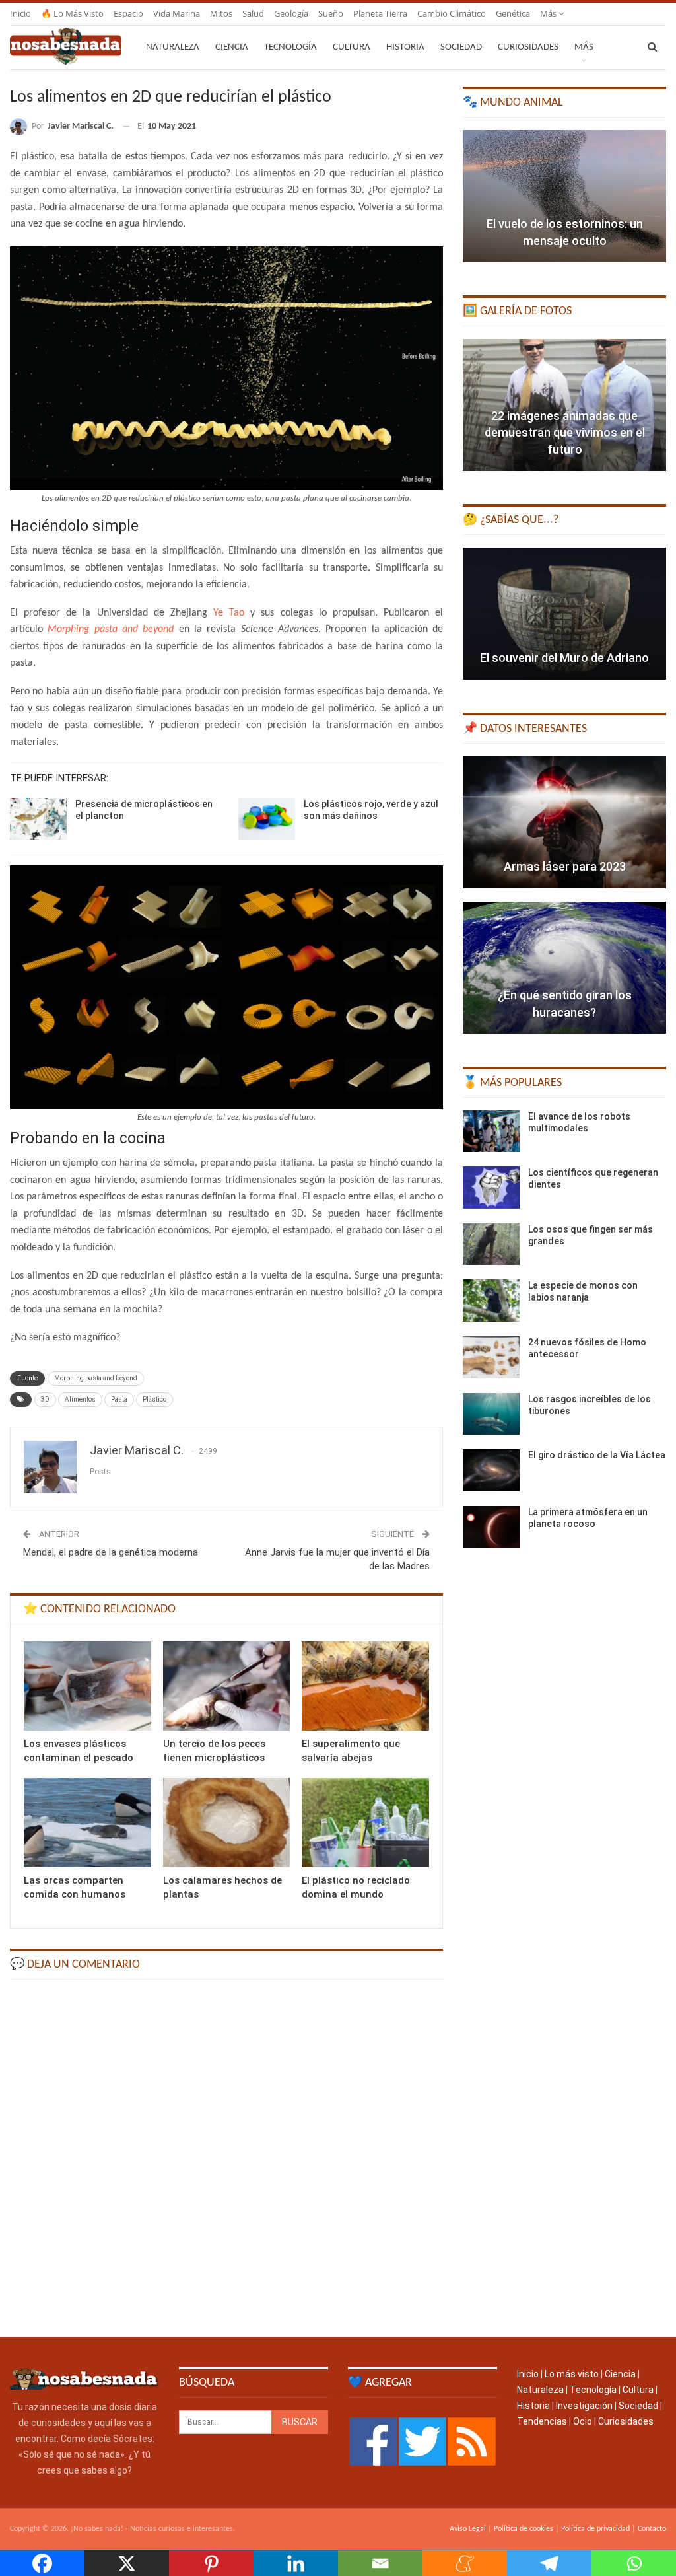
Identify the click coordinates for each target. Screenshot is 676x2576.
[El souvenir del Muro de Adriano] (564, 614)
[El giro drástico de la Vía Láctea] (491, 1470)
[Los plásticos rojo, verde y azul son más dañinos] (267, 819)
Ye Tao (229, 613)
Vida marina (177, 13)
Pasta (119, 1399)
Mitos (221, 13)
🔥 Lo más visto (72, 13)
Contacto (652, 2529)
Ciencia (232, 47)
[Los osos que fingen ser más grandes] (491, 1244)
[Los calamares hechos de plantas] (227, 1823)
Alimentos (80, 1399)
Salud (253, 13)
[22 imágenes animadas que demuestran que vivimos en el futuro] (564, 405)
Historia (405, 47)
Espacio (128, 13)
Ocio (583, 2421)
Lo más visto (572, 2374)
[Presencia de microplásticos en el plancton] (38, 819)
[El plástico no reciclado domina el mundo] (365, 1823)
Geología (291, 13)
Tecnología (290, 47)
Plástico (154, 1399)
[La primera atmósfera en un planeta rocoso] (491, 1527)
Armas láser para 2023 (565, 866)
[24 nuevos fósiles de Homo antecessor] (491, 1357)
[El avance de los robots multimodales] (491, 1131)
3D (45, 1399)
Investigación (584, 2406)
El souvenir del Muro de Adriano (564, 658)
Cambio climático (452, 13)
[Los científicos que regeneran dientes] (491, 1188)
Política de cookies (524, 2529)
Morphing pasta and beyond (96, 1378)
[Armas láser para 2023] (564, 822)
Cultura (352, 47)
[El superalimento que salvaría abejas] (365, 1686)
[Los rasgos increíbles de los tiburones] (491, 1414)
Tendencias (542, 2421)
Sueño (331, 13)
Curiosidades (528, 47)
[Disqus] (226, 2157)
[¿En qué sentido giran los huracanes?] (564, 968)
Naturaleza (173, 47)
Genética (513, 13)
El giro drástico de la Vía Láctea (597, 1455)
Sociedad (461, 47)
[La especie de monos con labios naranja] (491, 1301)
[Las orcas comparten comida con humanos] (87, 1823)
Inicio (20, 13)
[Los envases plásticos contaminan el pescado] (87, 1686)
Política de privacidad (595, 2529)
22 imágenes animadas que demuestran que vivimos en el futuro (565, 432)
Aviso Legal (468, 2529)
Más (549, 13)
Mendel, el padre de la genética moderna (111, 1552)
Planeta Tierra (380, 13)
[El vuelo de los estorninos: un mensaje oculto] (564, 196)
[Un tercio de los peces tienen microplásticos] (227, 1686)
